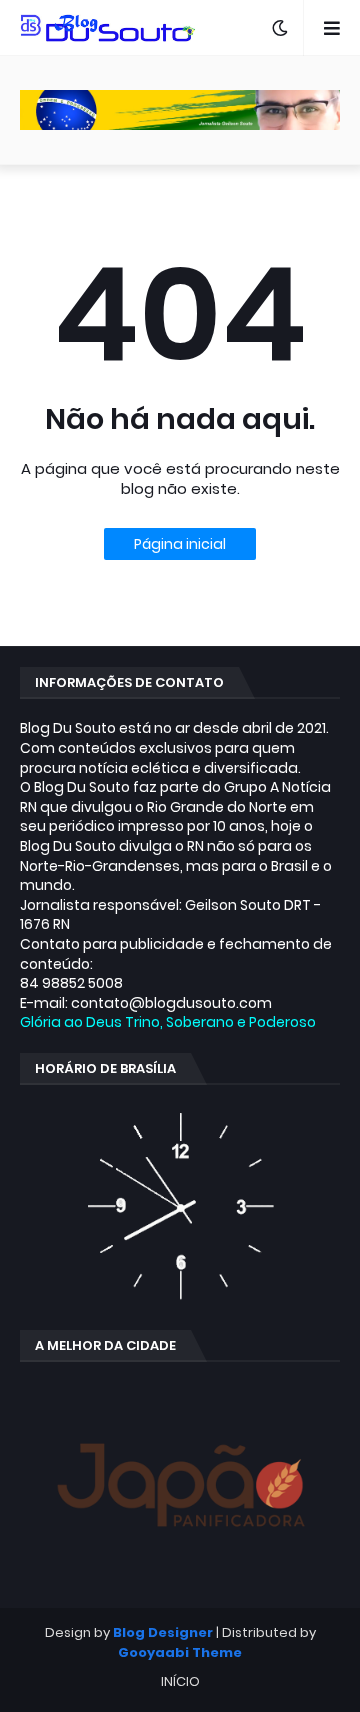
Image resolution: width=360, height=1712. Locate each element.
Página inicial (180, 544)
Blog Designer (163, 1632)
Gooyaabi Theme (180, 1652)
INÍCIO (180, 1681)
